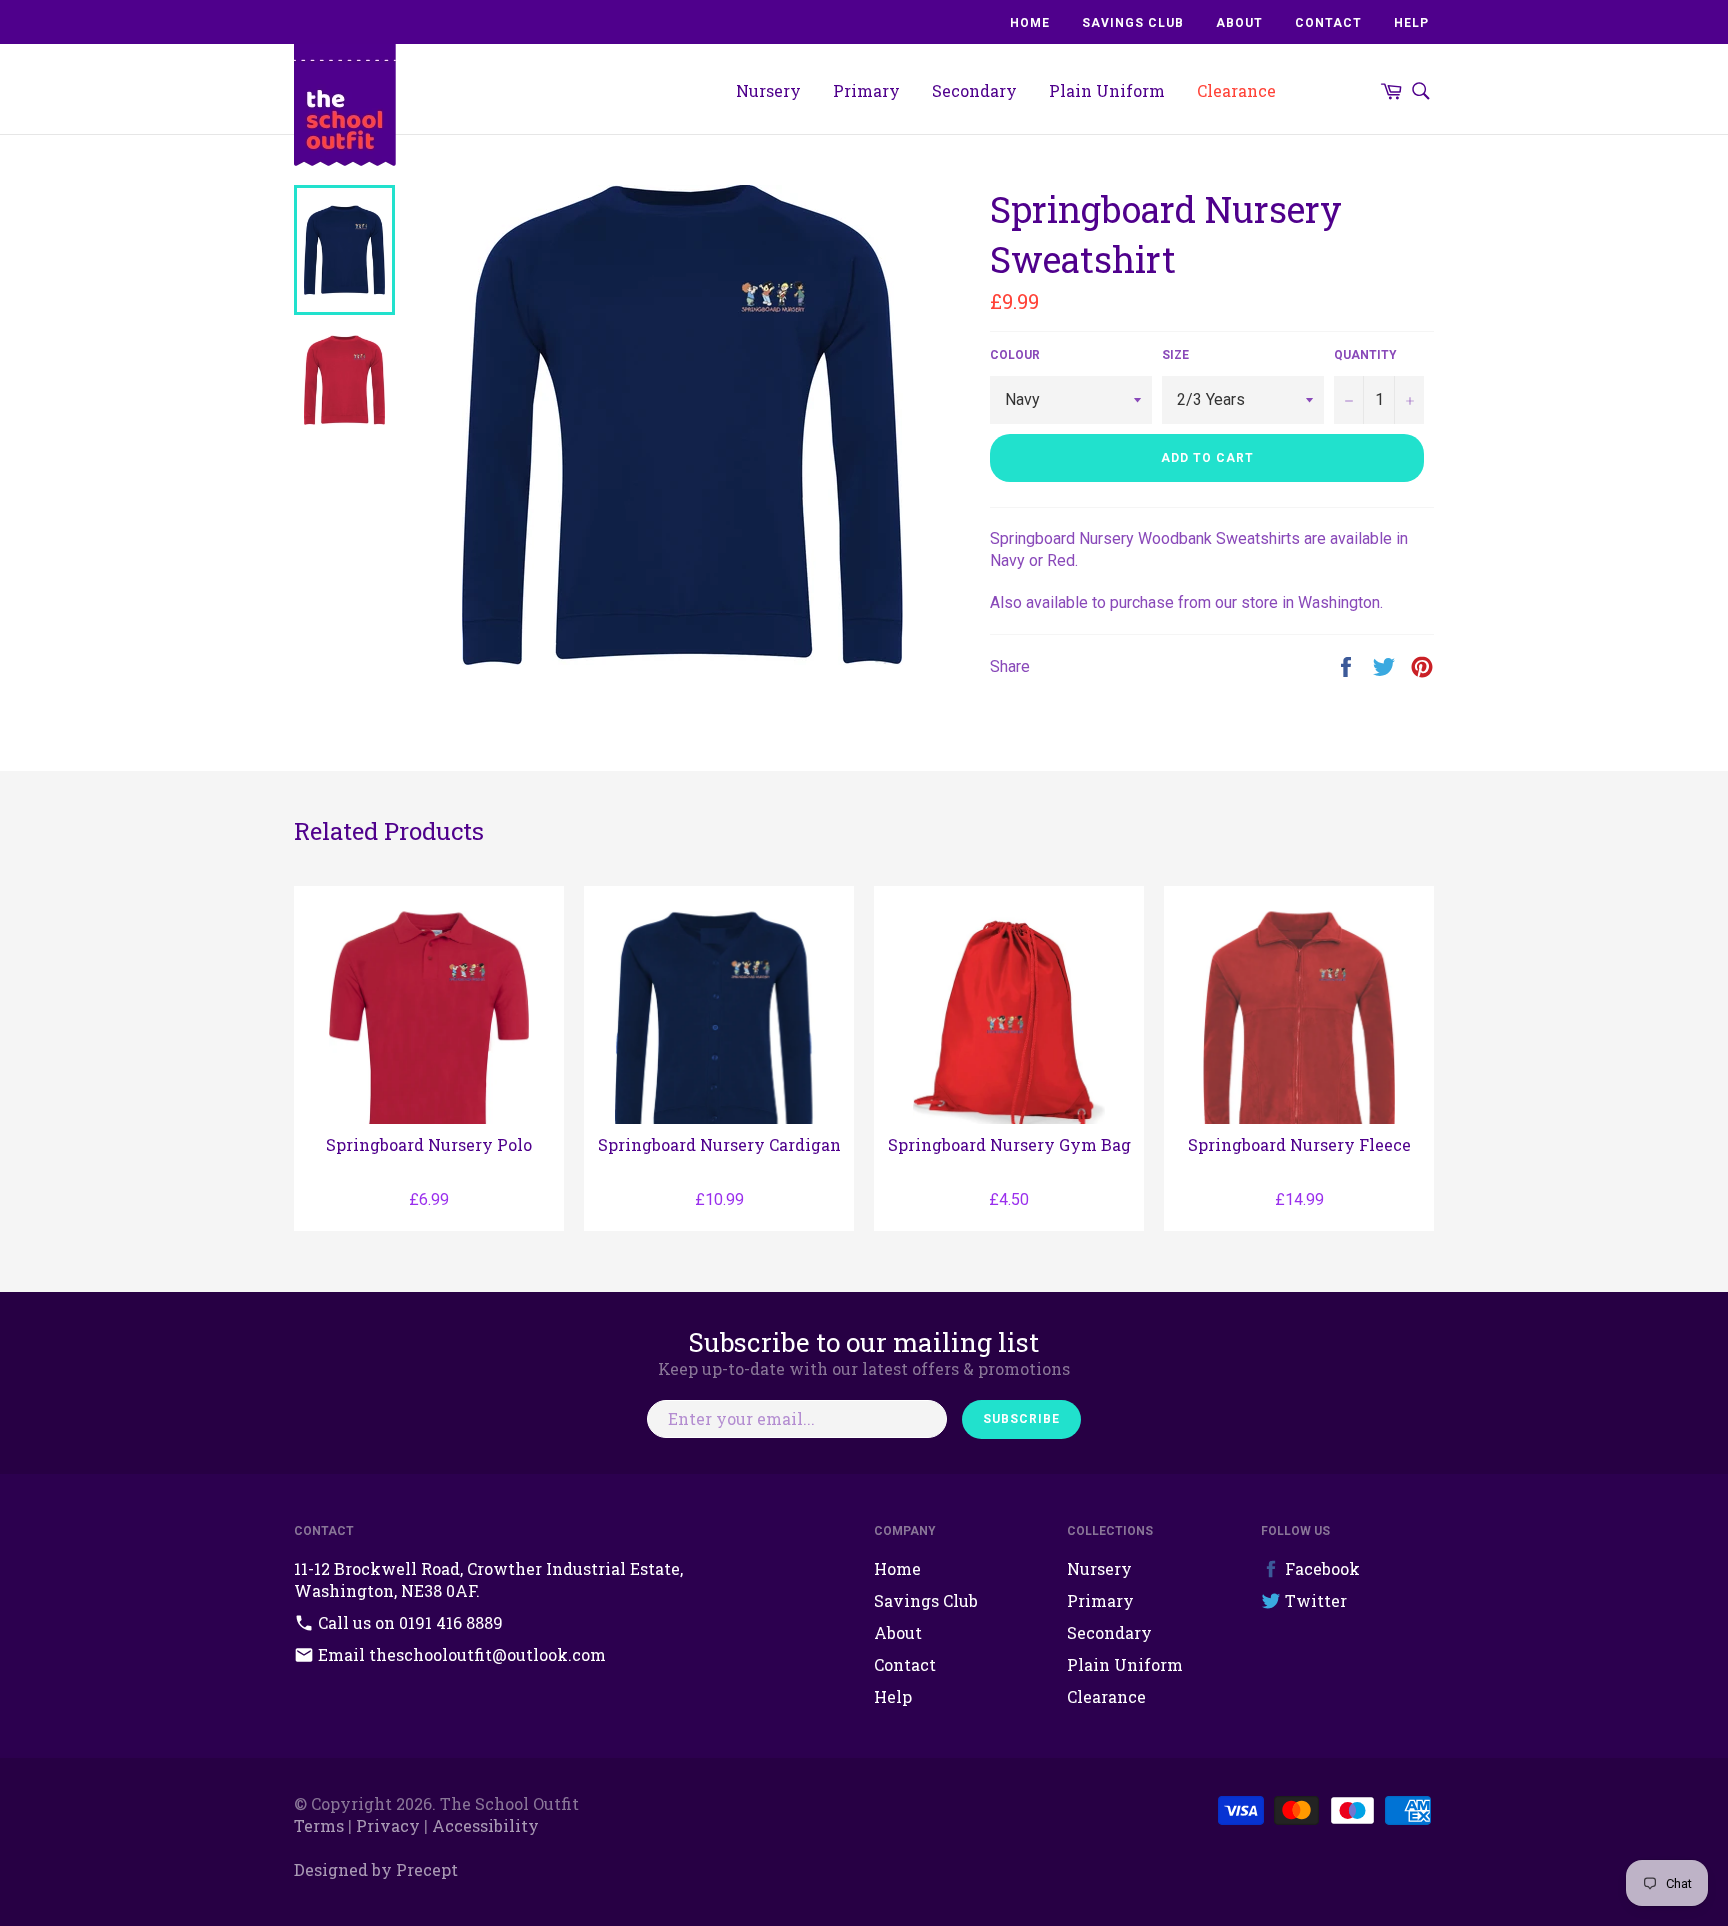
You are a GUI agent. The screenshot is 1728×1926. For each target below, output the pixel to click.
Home (1030, 23)
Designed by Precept (376, 1869)
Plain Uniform (1107, 90)
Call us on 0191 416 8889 (408, 1622)
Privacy (388, 1825)
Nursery (768, 90)
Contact (1328, 23)
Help (1411, 23)
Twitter (1314, 1600)
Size (1175, 355)
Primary (866, 90)
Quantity (1365, 355)
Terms (319, 1825)
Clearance (1236, 90)
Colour (1015, 355)
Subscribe (1021, 1419)
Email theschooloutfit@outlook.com (460, 1654)
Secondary (974, 90)
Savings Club (1133, 23)
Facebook (1320, 1568)
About (1239, 23)
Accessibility (485, 1825)
